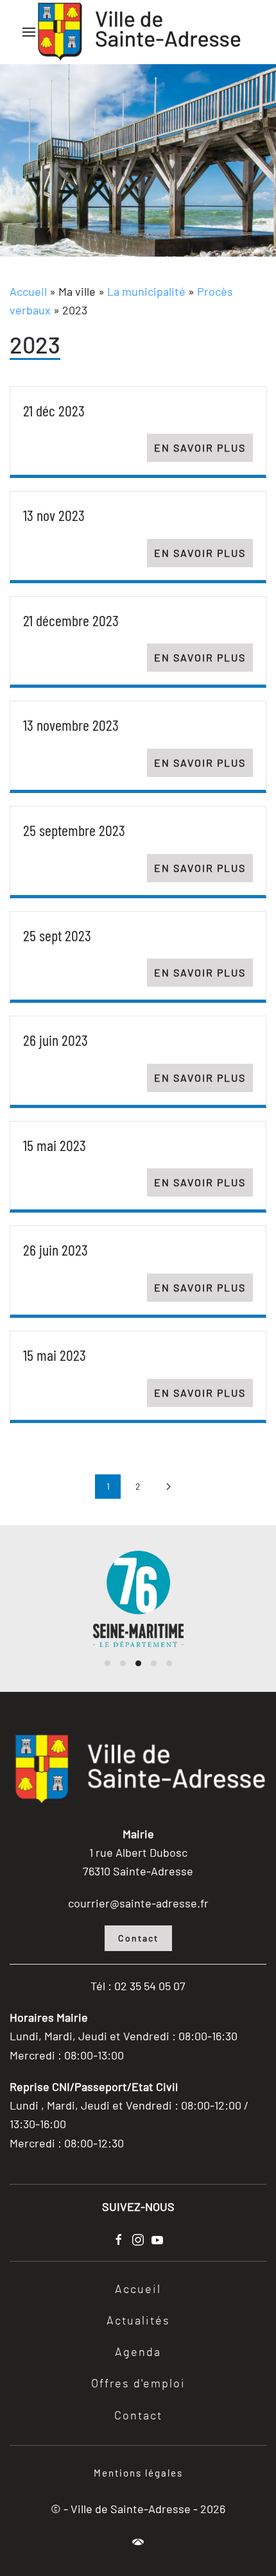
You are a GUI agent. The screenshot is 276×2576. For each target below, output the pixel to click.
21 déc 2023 (54, 410)
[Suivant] (168, 1487)
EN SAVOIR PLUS (200, 448)
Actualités (138, 2321)
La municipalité (146, 291)
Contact (138, 1938)
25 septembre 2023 (74, 830)
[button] (29, 32)
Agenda (138, 2353)
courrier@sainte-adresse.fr (138, 1903)
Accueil (28, 291)
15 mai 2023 (55, 1145)
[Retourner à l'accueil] (138, 32)
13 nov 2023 (54, 515)
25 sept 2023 (57, 935)
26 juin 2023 (56, 1040)
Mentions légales (138, 2473)
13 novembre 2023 (71, 725)
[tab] (108, 1663)
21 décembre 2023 (71, 620)
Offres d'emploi (138, 2384)
